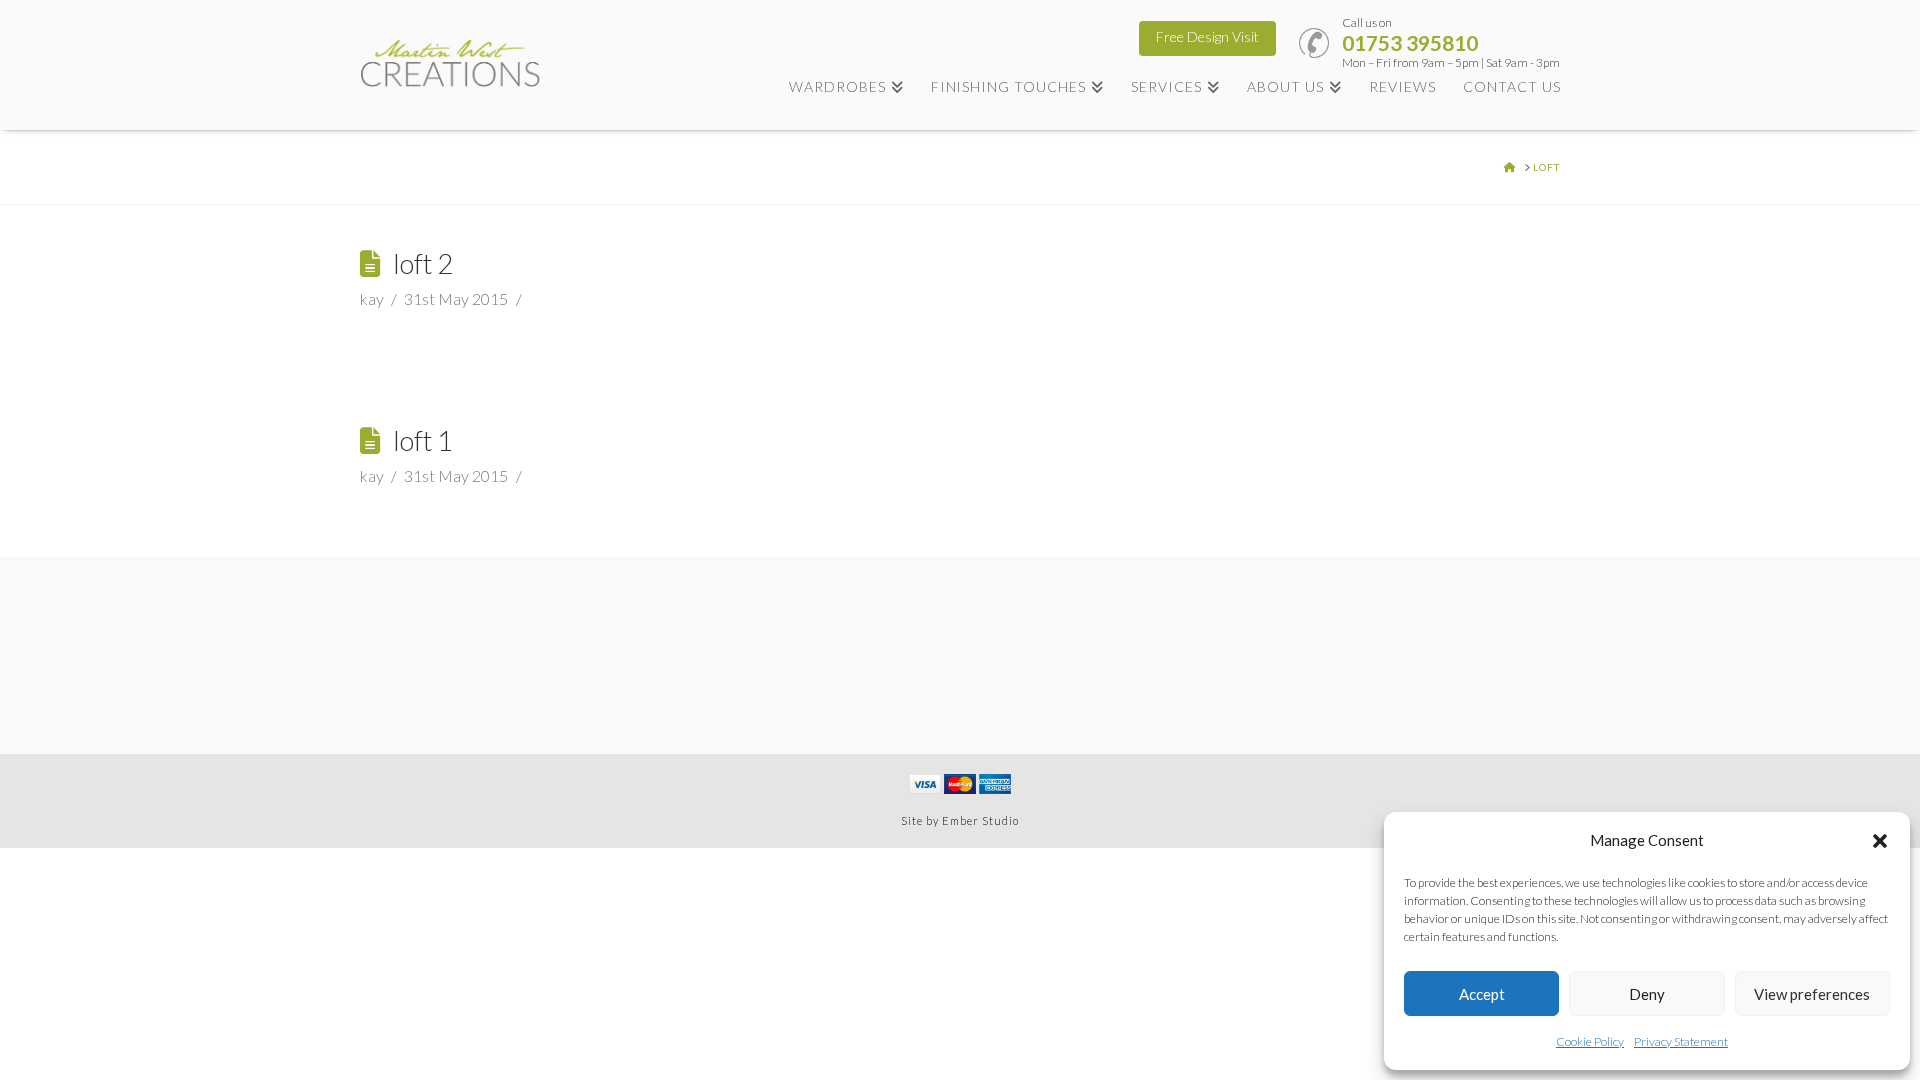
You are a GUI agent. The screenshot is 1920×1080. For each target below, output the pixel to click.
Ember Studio (980, 820)
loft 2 (423, 263)
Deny (1647, 994)
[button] (1880, 841)
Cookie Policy (1590, 1041)
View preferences (1812, 994)
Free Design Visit (1207, 36)
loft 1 (423, 440)
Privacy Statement (1681, 1041)
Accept (1482, 994)
